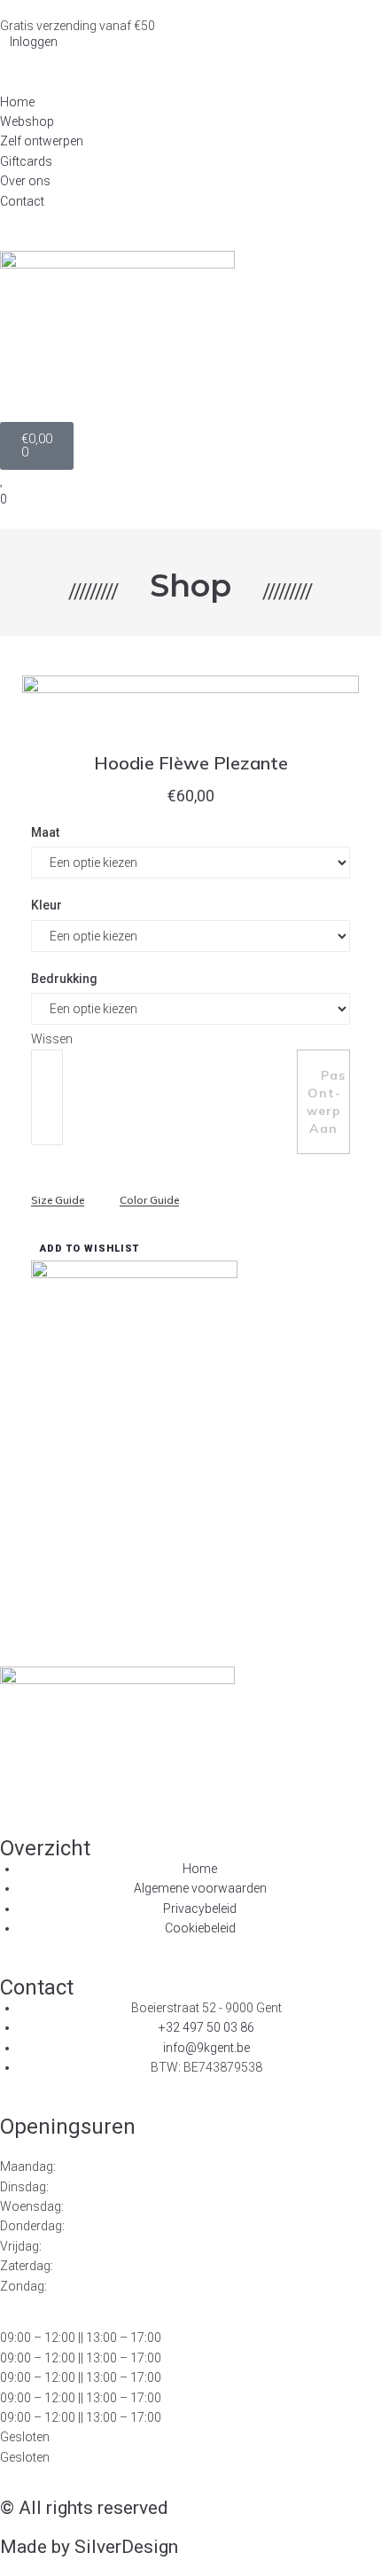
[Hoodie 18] (190, 892)
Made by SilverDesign (89, 2547)
